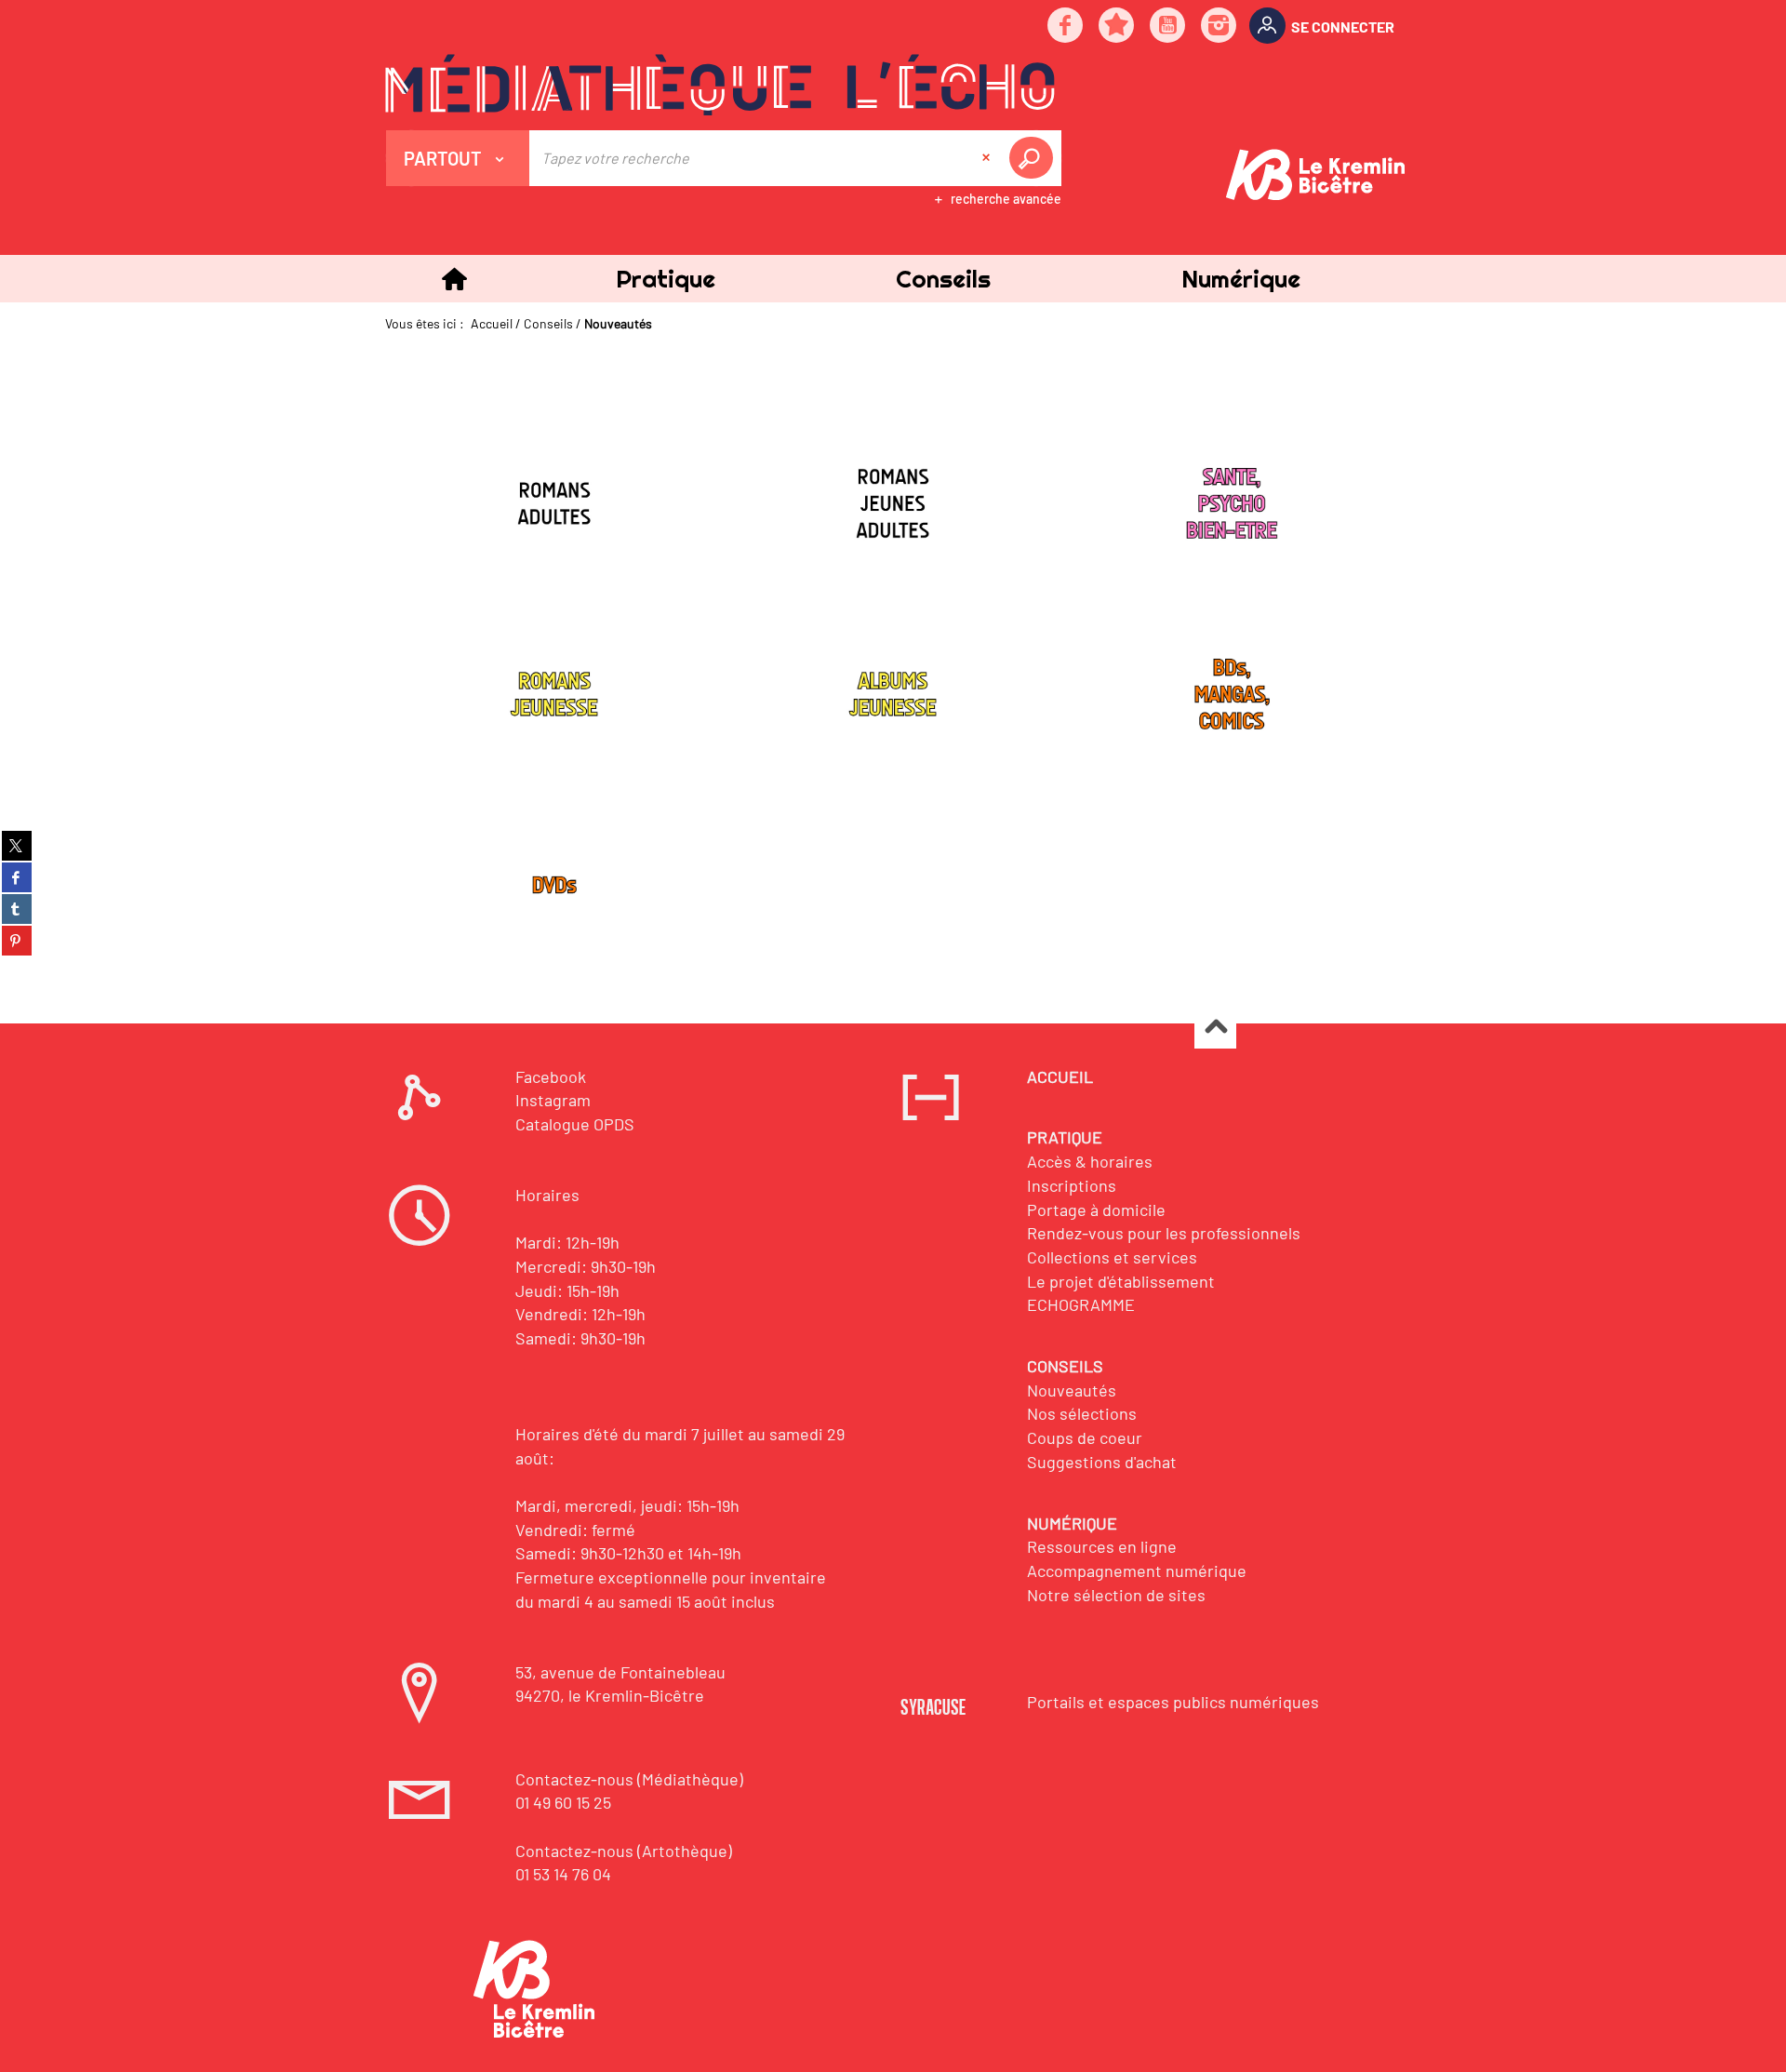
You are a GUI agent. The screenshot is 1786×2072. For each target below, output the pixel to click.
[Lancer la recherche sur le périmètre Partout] (1034, 158)
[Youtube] (1168, 27)
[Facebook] (1066, 27)
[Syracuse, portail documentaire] (720, 85)
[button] (665, 279)
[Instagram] (1220, 27)
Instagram (553, 1100)
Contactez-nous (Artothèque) (624, 1851)
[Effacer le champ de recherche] (988, 158)
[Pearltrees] (1117, 27)
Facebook (551, 1076)
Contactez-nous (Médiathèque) (629, 1779)
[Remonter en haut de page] (1215, 1029)
